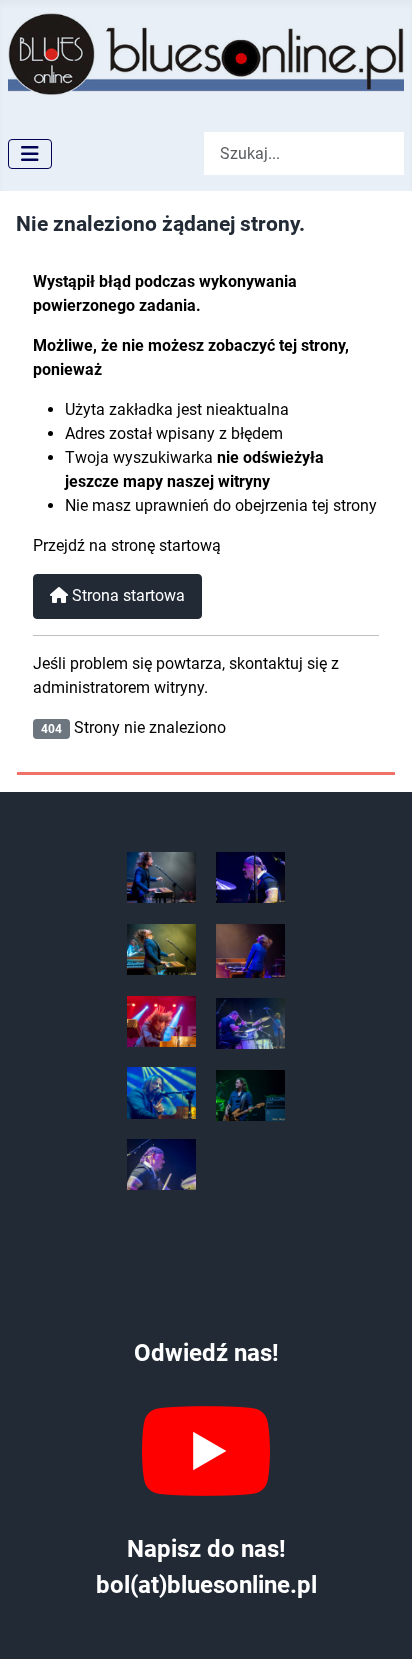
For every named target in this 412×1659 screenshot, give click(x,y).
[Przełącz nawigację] (30, 154)
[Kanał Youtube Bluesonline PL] (206, 1451)
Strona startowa (126, 595)
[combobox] (304, 153)
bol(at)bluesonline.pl (206, 1585)
